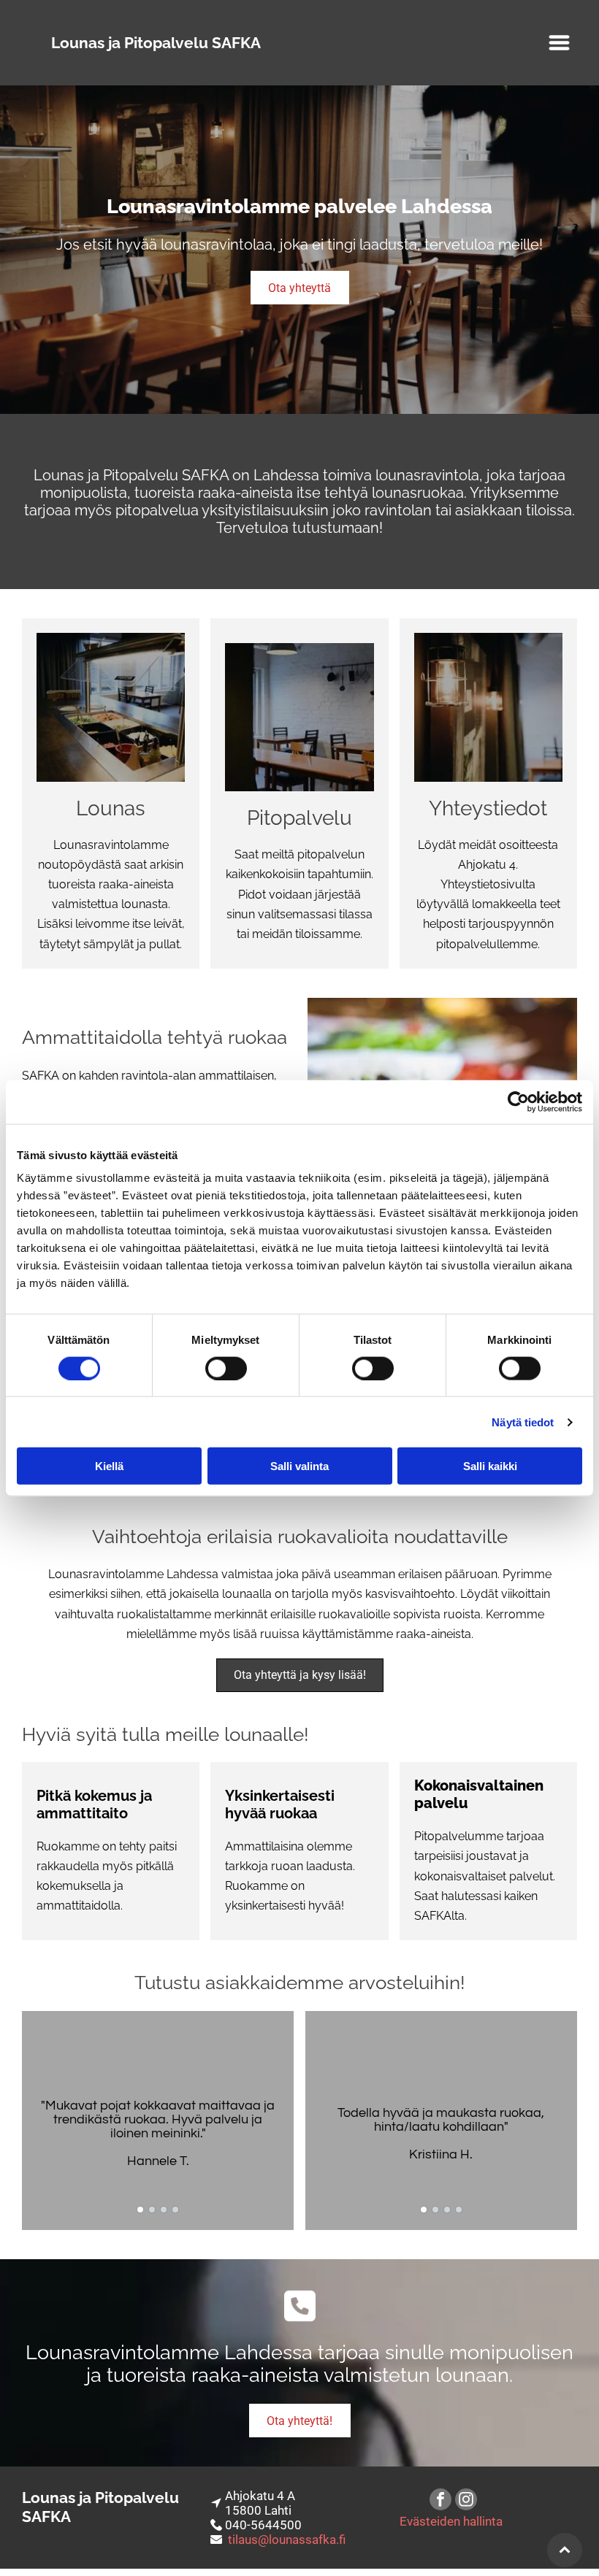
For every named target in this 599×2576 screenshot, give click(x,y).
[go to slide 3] (164, 2210)
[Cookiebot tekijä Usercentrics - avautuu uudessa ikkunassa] (518, 1101)
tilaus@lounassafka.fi (287, 2540)
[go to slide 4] (175, 2210)
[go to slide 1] (140, 2210)
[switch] (226, 1368)
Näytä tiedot (523, 1422)
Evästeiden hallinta (451, 2521)
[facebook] (440, 2501)
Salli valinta (299, 1466)
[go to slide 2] (152, 2210)
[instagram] (466, 2501)
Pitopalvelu (299, 818)
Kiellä (109, 1466)
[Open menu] (559, 43)
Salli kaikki (490, 1466)
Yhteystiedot (488, 808)
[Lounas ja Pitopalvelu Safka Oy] (111, 707)
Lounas (111, 808)
